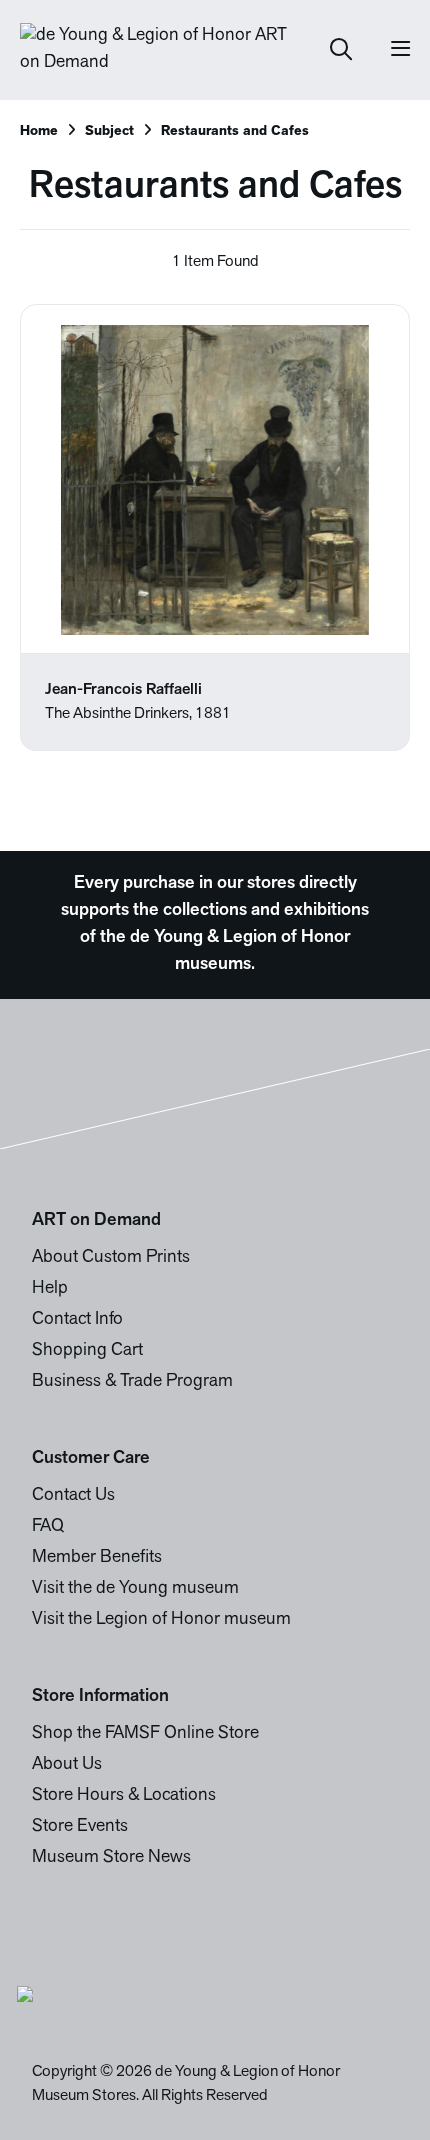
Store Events (80, 1827)
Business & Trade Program (132, 1382)
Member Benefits (97, 1558)
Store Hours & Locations (124, 1796)
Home (39, 131)
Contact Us (73, 1496)
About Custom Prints (111, 1258)
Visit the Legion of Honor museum (161, 1620)
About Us (67, 1765)
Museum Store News (111, 1858)
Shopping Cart (87, 1351)
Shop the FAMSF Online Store (145, 1734)
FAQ (48, 1527)
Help (50, 1289)
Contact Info (77, 1320)
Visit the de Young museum (135, 1589)
